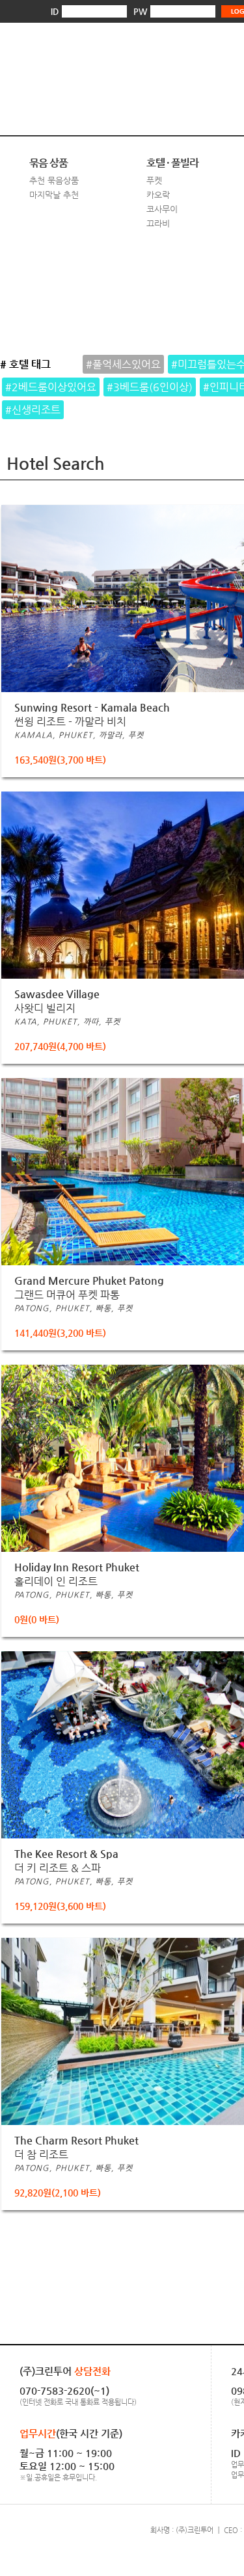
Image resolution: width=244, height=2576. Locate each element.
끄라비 (158, 223)
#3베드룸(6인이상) (150, 387)
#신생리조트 (33, 410)
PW (140, 11)
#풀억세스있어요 (123, 364)
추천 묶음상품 (54, 180)
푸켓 (154, 180)
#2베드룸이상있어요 (51, 387)
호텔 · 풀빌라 (172, 163)
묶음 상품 (48, 163)
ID (55, 11)
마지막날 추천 (54, 195)
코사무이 (162, 209)
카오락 (158, 195)
